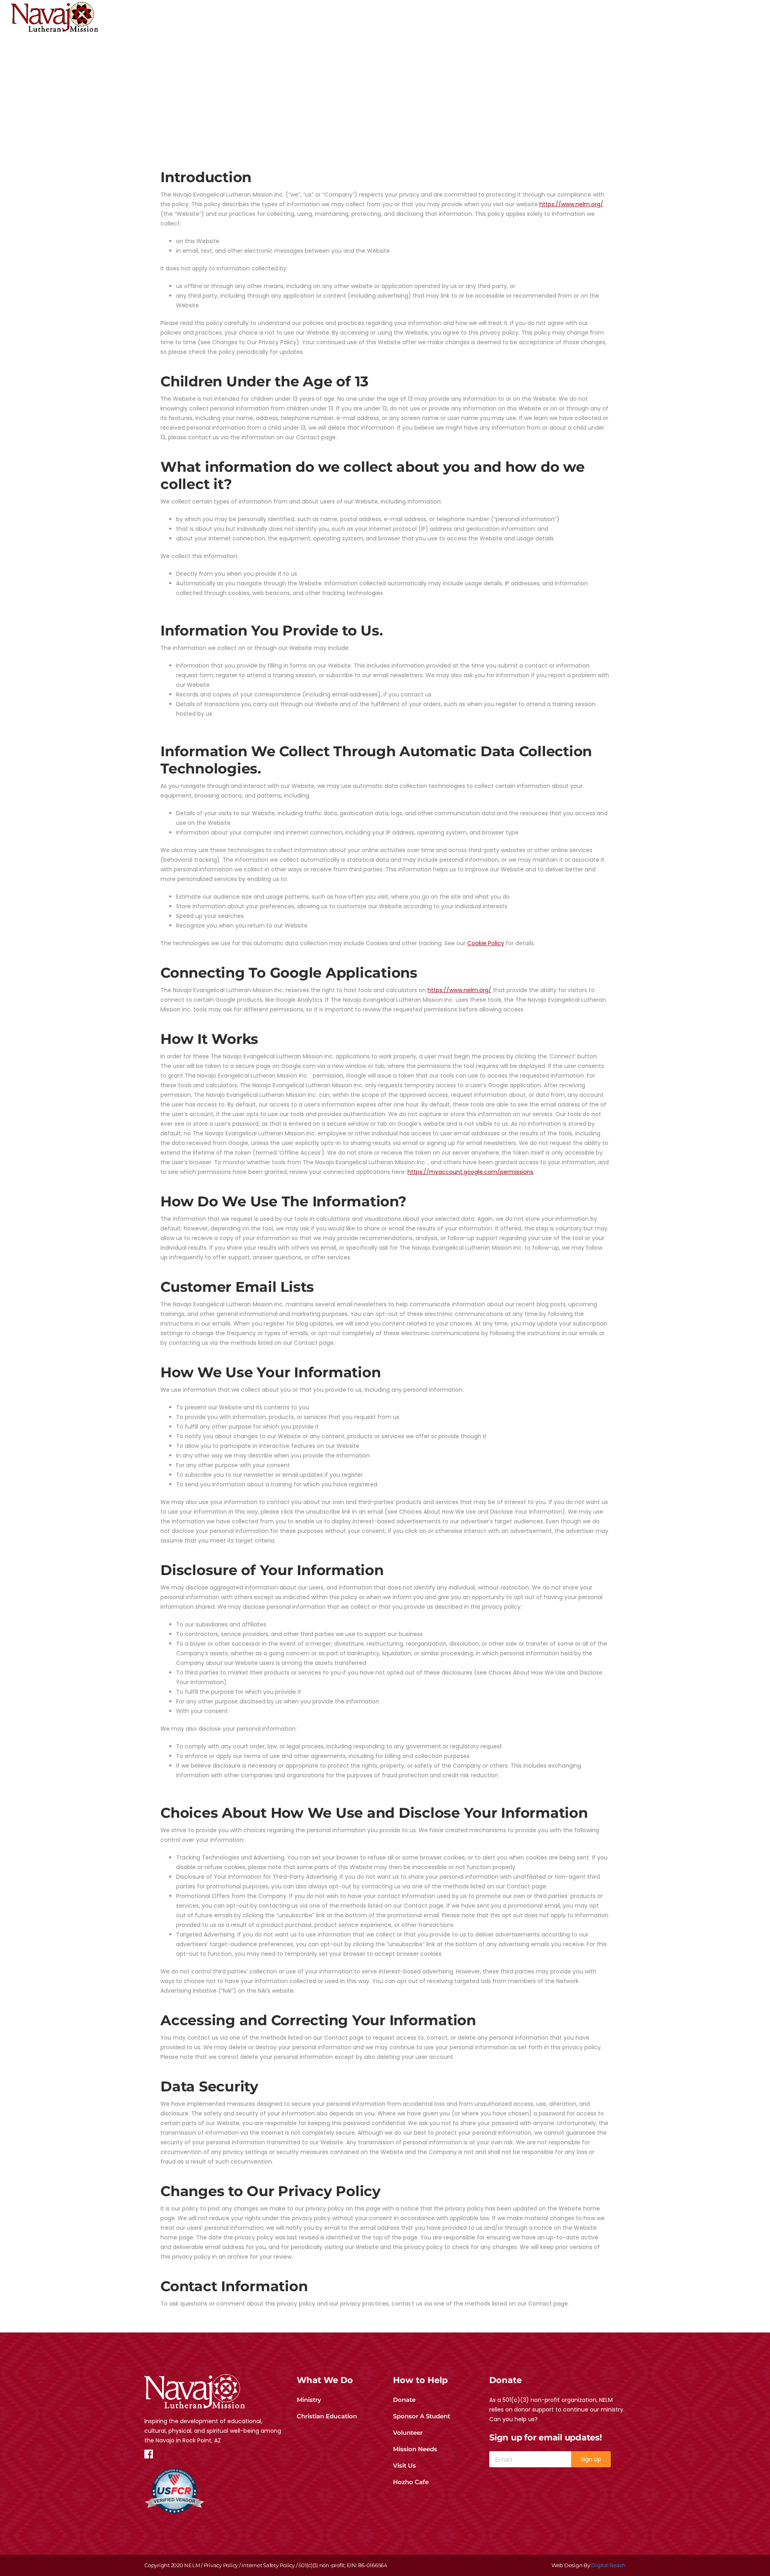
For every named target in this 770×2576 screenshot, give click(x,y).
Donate (404, 2400)
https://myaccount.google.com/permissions (470, 1172)
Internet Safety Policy (268, 2565)
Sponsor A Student (421, 2416)
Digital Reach (608, 2565)
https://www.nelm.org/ (571, 204)
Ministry (309, 2400)
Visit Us (404, 2465)
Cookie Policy (486, 943)
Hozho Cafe (411, 2482)
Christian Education (327, 2416)
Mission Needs (415, 2449)
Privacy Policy (221, 2565)
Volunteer (408, 2433)
